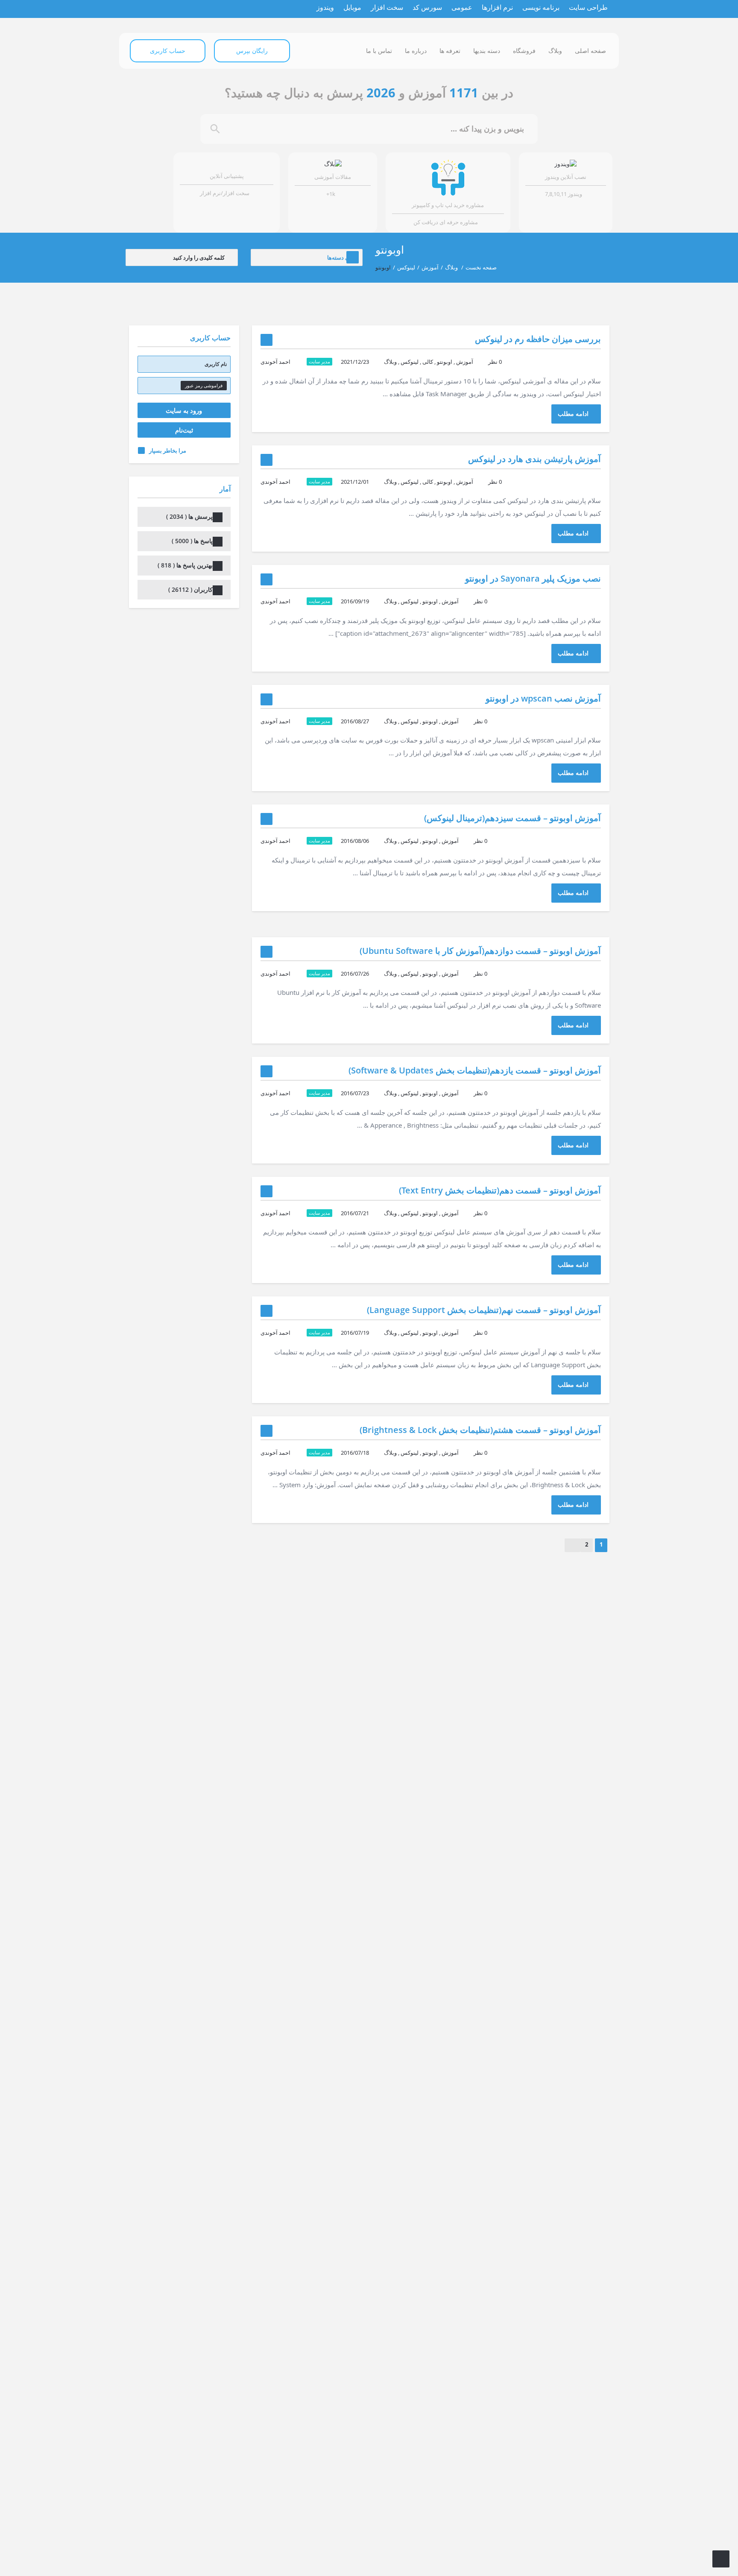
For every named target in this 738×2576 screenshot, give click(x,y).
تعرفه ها (450, 51)
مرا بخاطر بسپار (168, 450)
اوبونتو (445, 362)
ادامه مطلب (573, 414)
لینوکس (406, 267)
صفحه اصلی (590, 51)
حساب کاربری (168, 51)
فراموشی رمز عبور (204, 385)
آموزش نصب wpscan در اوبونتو (543, 698)
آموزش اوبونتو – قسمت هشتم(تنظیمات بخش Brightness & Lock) (480, 1430)
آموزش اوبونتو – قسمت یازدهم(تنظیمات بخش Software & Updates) (475, 1070)
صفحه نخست (481, 267)
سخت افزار (387, 7)
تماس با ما (379, 51)
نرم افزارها (497, 7)
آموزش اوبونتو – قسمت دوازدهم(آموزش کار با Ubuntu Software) (480, 951)
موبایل (352, 7)
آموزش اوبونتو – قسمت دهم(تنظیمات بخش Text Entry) (500, 1190)
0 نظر (495, 362)
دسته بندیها (487, 51)
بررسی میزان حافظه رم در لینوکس (538, 339)
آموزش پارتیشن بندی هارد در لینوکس (534, 459)
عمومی (462, 7)
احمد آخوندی (275, 362)
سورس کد (427, 7)
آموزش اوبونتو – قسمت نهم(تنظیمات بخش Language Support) (484, 1310)
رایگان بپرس (252, 51)
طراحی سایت (588, 7)
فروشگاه (524, 51)
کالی (428, 362)
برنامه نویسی (541, 7)
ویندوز (325, 7)
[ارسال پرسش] (721, 2559)
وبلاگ (555, 51)
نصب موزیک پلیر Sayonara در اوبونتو (533, 578)
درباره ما (416, 51)
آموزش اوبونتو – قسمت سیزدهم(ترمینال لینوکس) (512, 818)
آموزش (430, 267)
